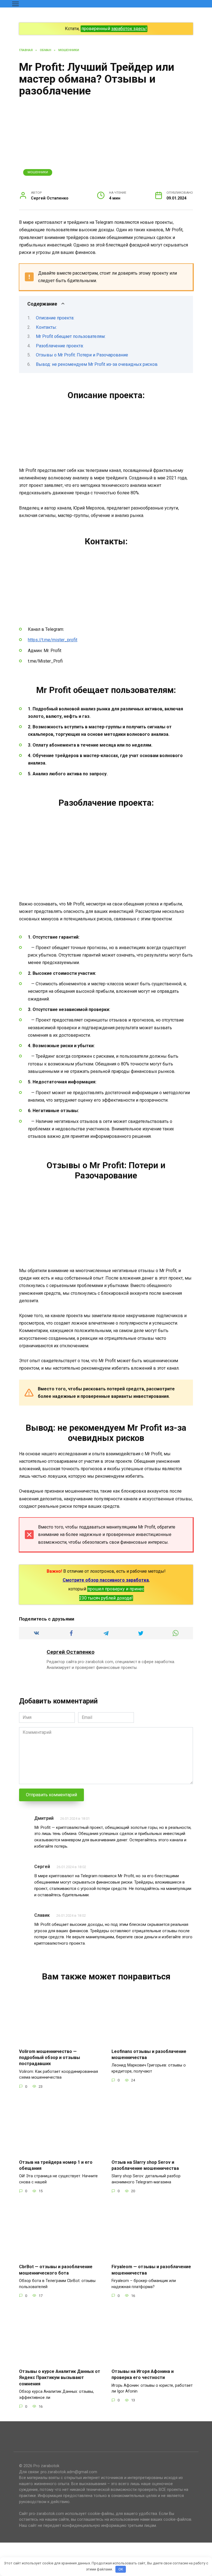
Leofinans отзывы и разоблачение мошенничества (149, 2054)
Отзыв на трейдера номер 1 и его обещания (56, 2165)
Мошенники (38, 172)
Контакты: (46, 327)
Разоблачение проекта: (60, 346)
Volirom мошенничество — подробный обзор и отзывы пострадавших (50, 2057)
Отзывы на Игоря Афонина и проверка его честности (143, 2374)
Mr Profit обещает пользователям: (71, 336)
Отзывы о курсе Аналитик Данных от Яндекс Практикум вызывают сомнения (60, 2378)
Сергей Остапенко (71, 1652)
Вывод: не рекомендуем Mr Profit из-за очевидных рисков (97, 364)
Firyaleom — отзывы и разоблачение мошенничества (151, 2270)
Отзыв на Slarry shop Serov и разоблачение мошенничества (145, 2165)
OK (121, 2569)
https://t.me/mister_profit (53, 640)
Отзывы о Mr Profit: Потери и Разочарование (82, 355)
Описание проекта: (55, 318)
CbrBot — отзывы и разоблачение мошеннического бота (56, 2270)
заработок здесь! (129, 29)
